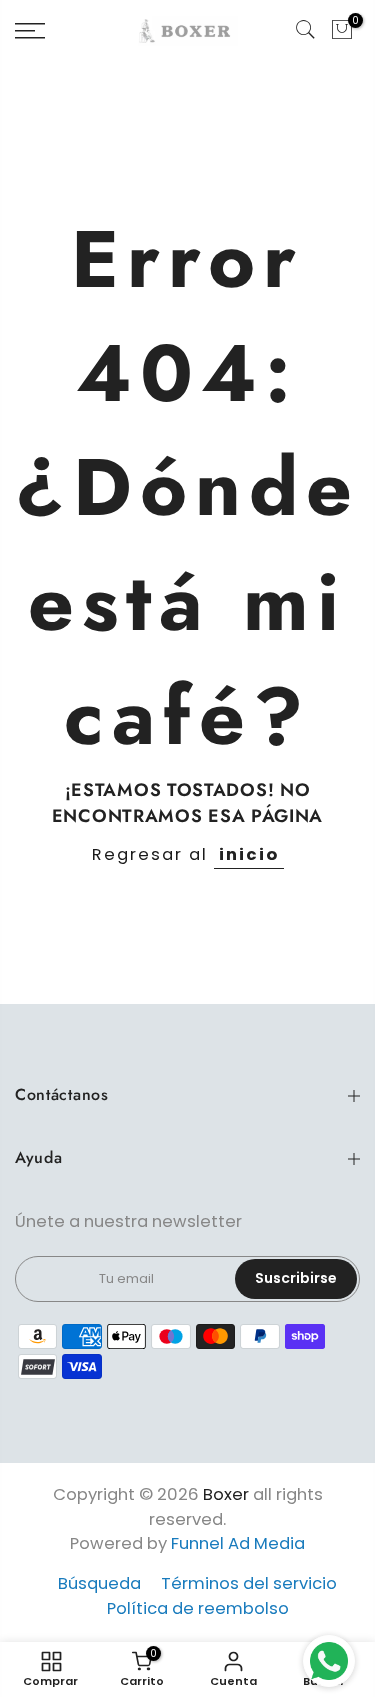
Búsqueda (99, 1583)
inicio (249, 854)
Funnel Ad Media (238, 1543)
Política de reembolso (198, 1608)
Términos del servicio (249, 1583)
